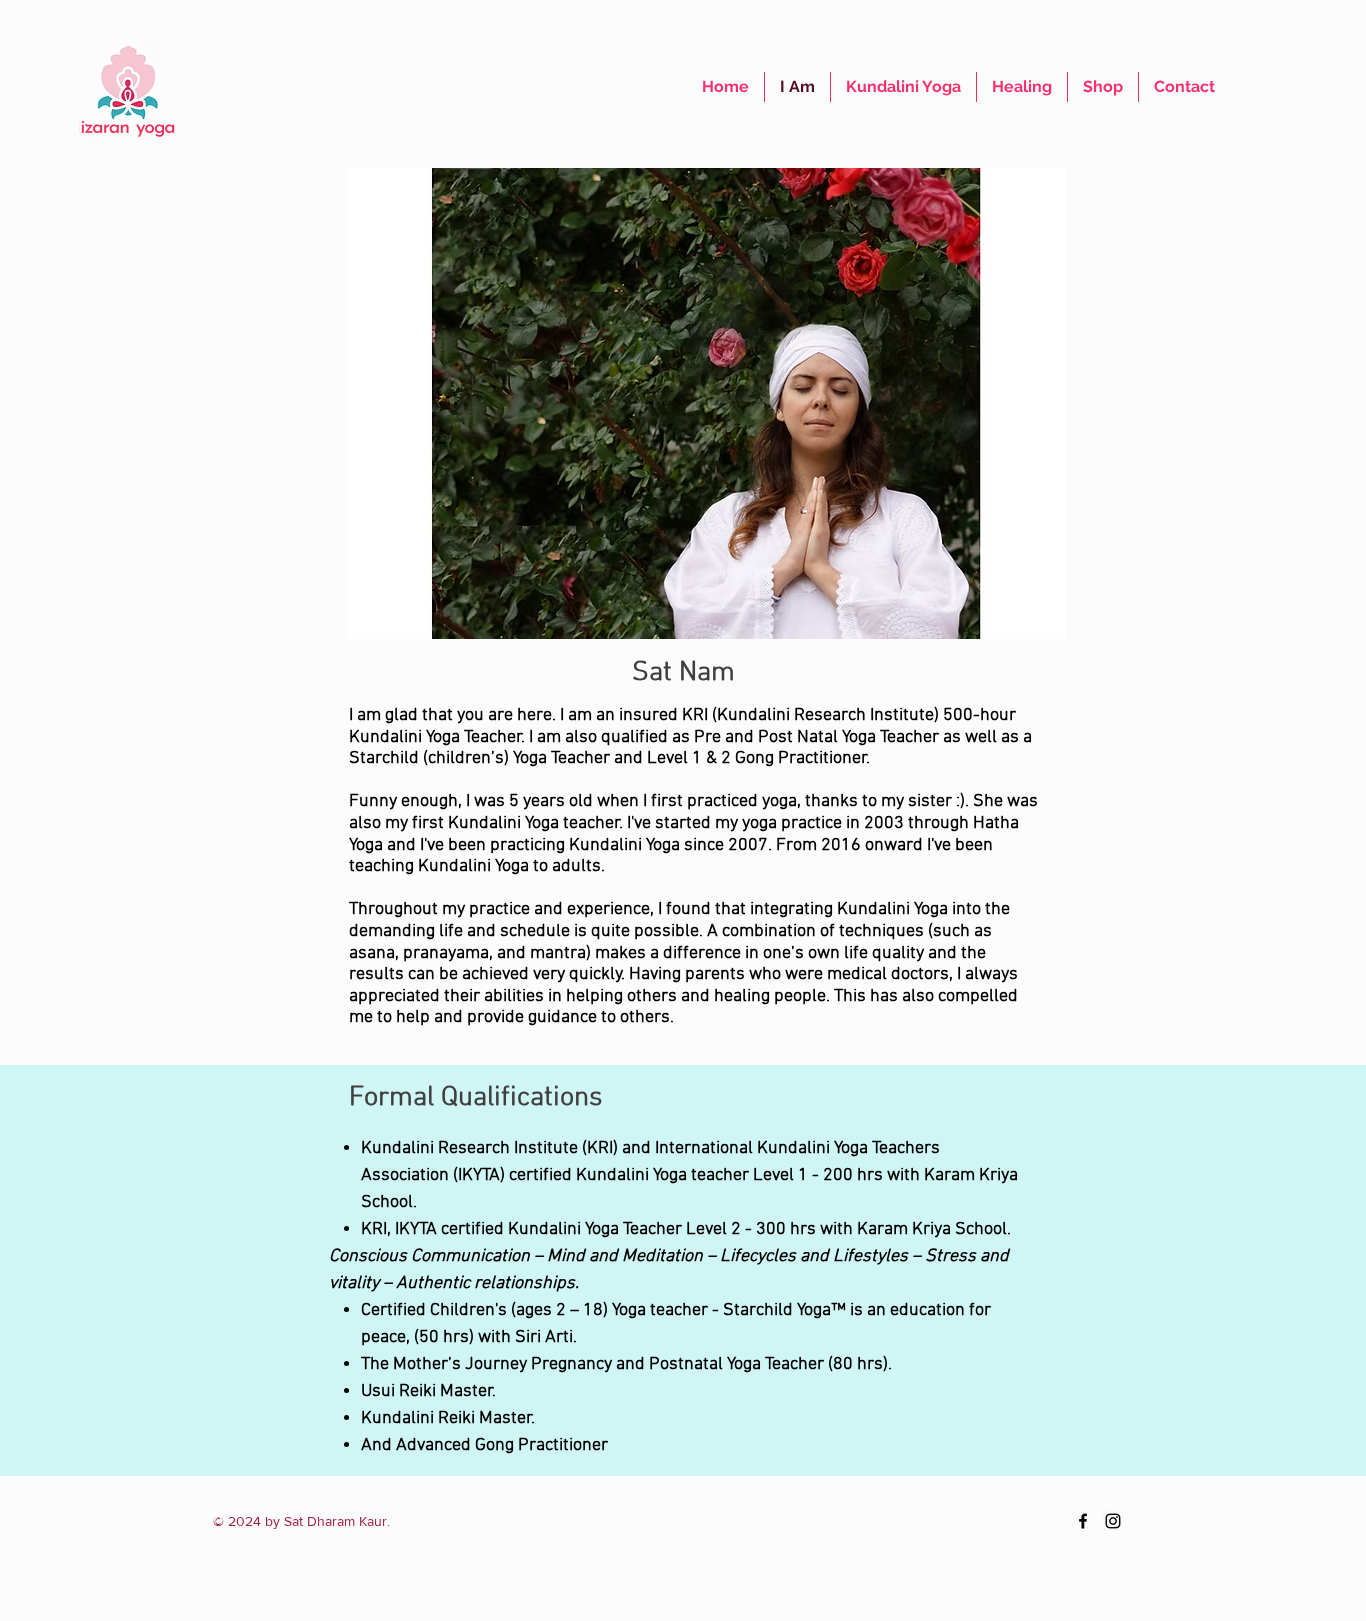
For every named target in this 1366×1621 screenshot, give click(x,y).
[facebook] (1083, 1521)
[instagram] (1113, 1521)
